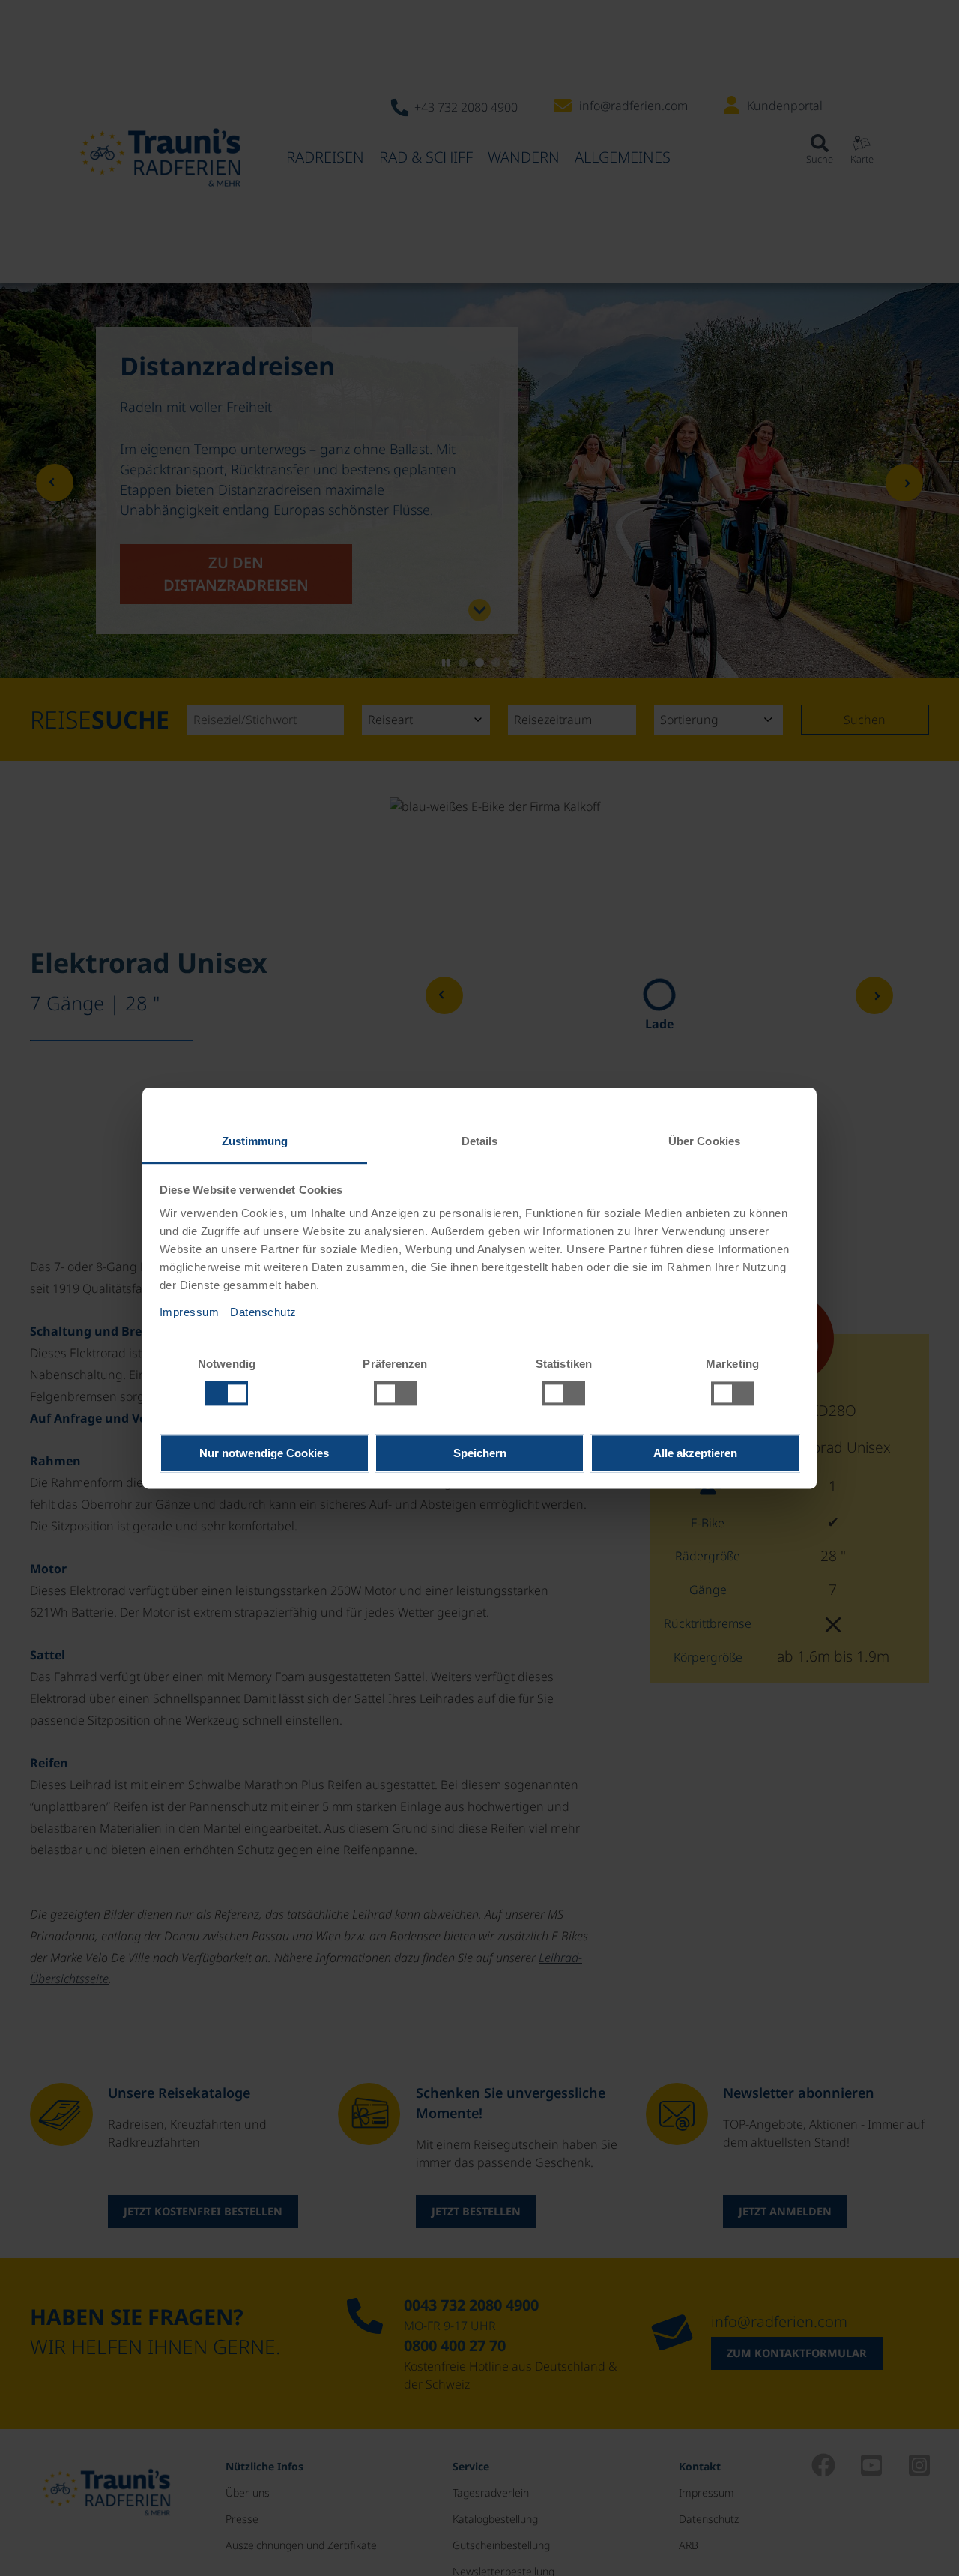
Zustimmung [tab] (255, 1141)
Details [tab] (480, 1141)
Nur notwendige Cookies (264, 1453)
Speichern (480, 1453)
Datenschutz (263, 1312)
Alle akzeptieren (695, 1453)
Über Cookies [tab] (704, 1141)
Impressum (190, 1312)
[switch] (395, 1393)
